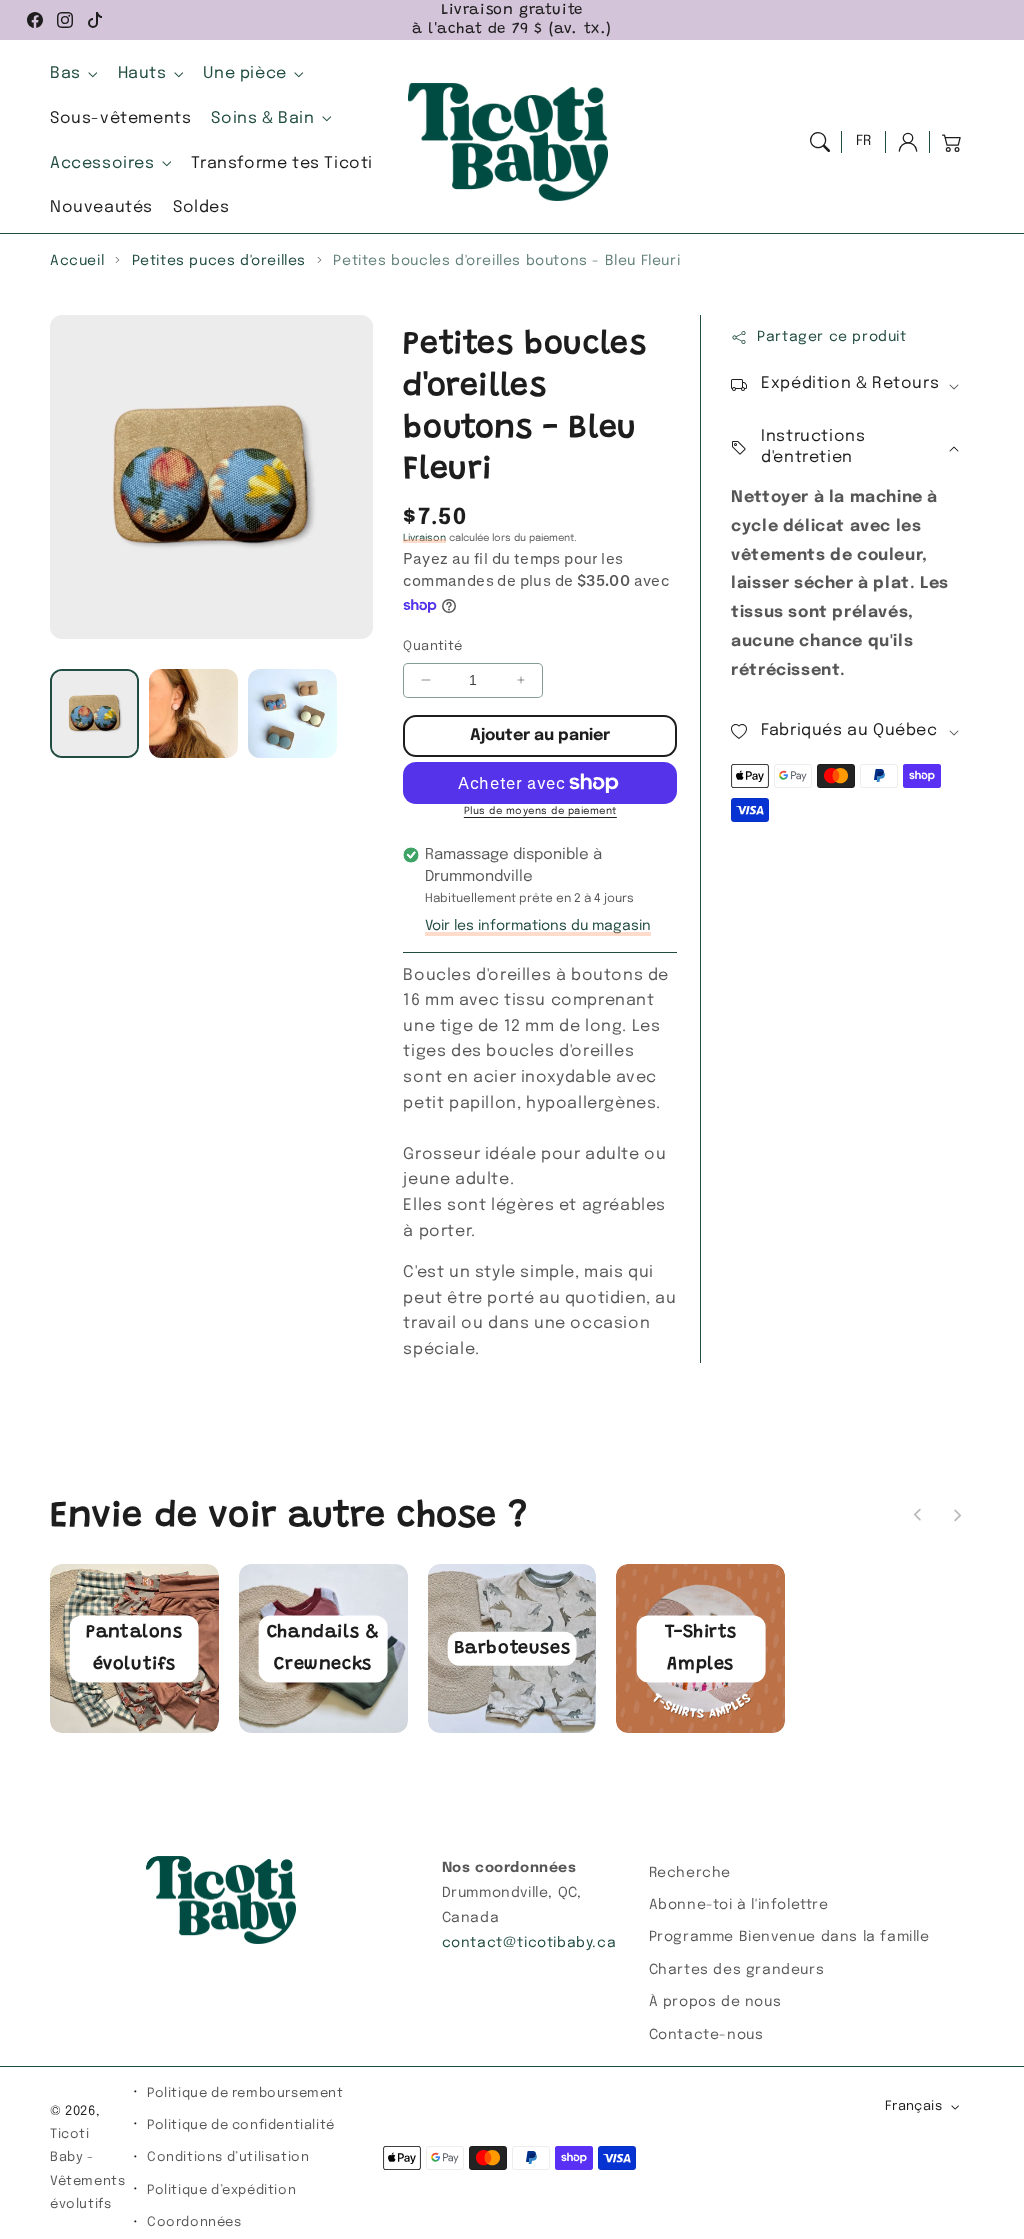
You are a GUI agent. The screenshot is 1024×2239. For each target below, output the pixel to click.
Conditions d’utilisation (228, 2157)
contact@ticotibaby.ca (529, 1943)
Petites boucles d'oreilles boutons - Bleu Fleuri (506, 261)
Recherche (690, 1873)
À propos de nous (715, 2002)
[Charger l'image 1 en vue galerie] (94, 713)
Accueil (77, 261)
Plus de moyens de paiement (540, 811)
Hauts (142, 73)
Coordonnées (194, 2222)
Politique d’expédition (221, 2190)
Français (913, 2106)
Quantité (432, 646)
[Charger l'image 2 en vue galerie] (193, 713)
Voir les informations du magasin (538, 926)
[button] (820, 142)
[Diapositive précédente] (918, 1515)
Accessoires (102, 163)
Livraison (424, 538)
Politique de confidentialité (241, 2125)
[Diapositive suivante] (957, 1515)
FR (864, 141)
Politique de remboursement (245, 2093)
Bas (65, 73)
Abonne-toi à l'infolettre (739, 1905)
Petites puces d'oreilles (219, 261)
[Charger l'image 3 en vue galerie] (292, 713)
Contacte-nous (706, 2035)
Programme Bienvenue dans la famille (789, 1937)
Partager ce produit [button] (831, 337)
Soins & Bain (262, 118)
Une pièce (244, 73)
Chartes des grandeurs (737, 1970)
